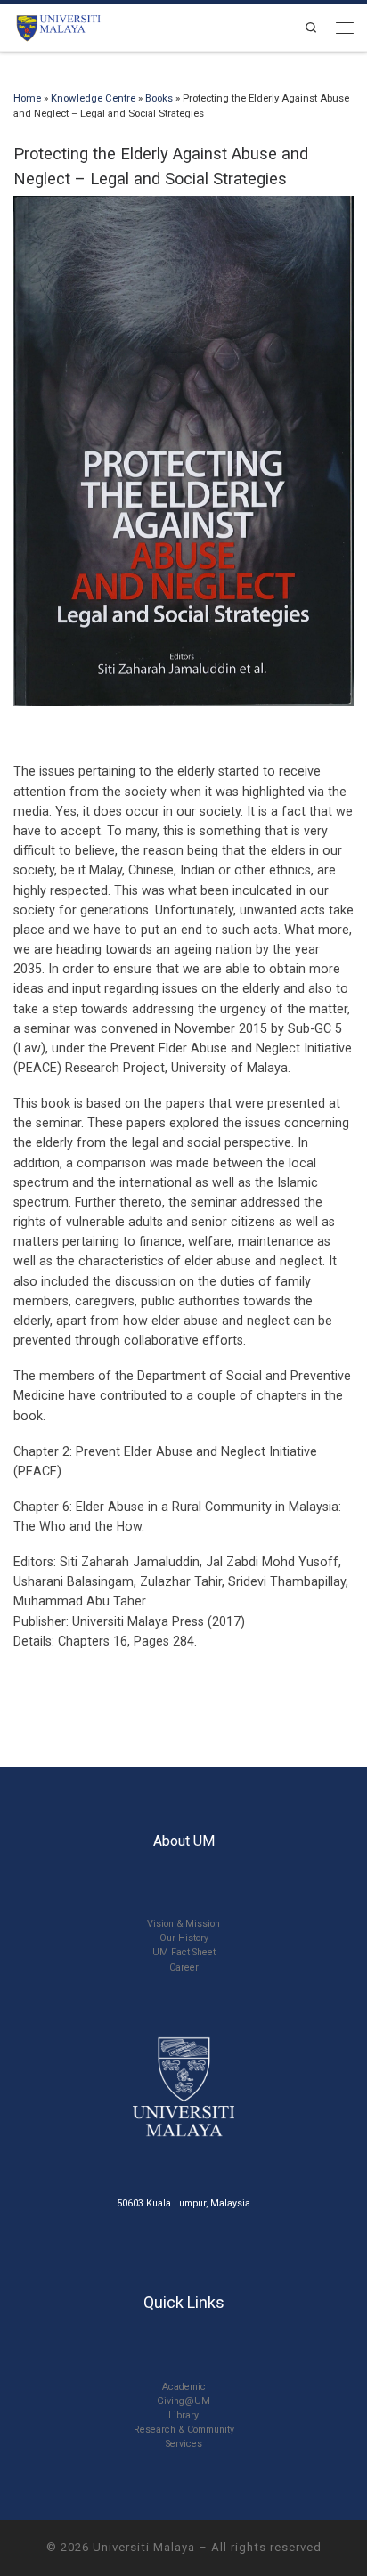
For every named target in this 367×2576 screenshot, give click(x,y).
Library (183, 2415)
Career (184, 1967)
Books (159, 98)
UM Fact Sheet (184, 1952)
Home (27, 98)
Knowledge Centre (93, 98)
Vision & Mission (183, 1924)
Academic (184, 2387)
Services (184, 2444)
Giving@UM (183, 2401)
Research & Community (184, 2430)
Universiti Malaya (144, 2547)
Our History (184, 1938)
